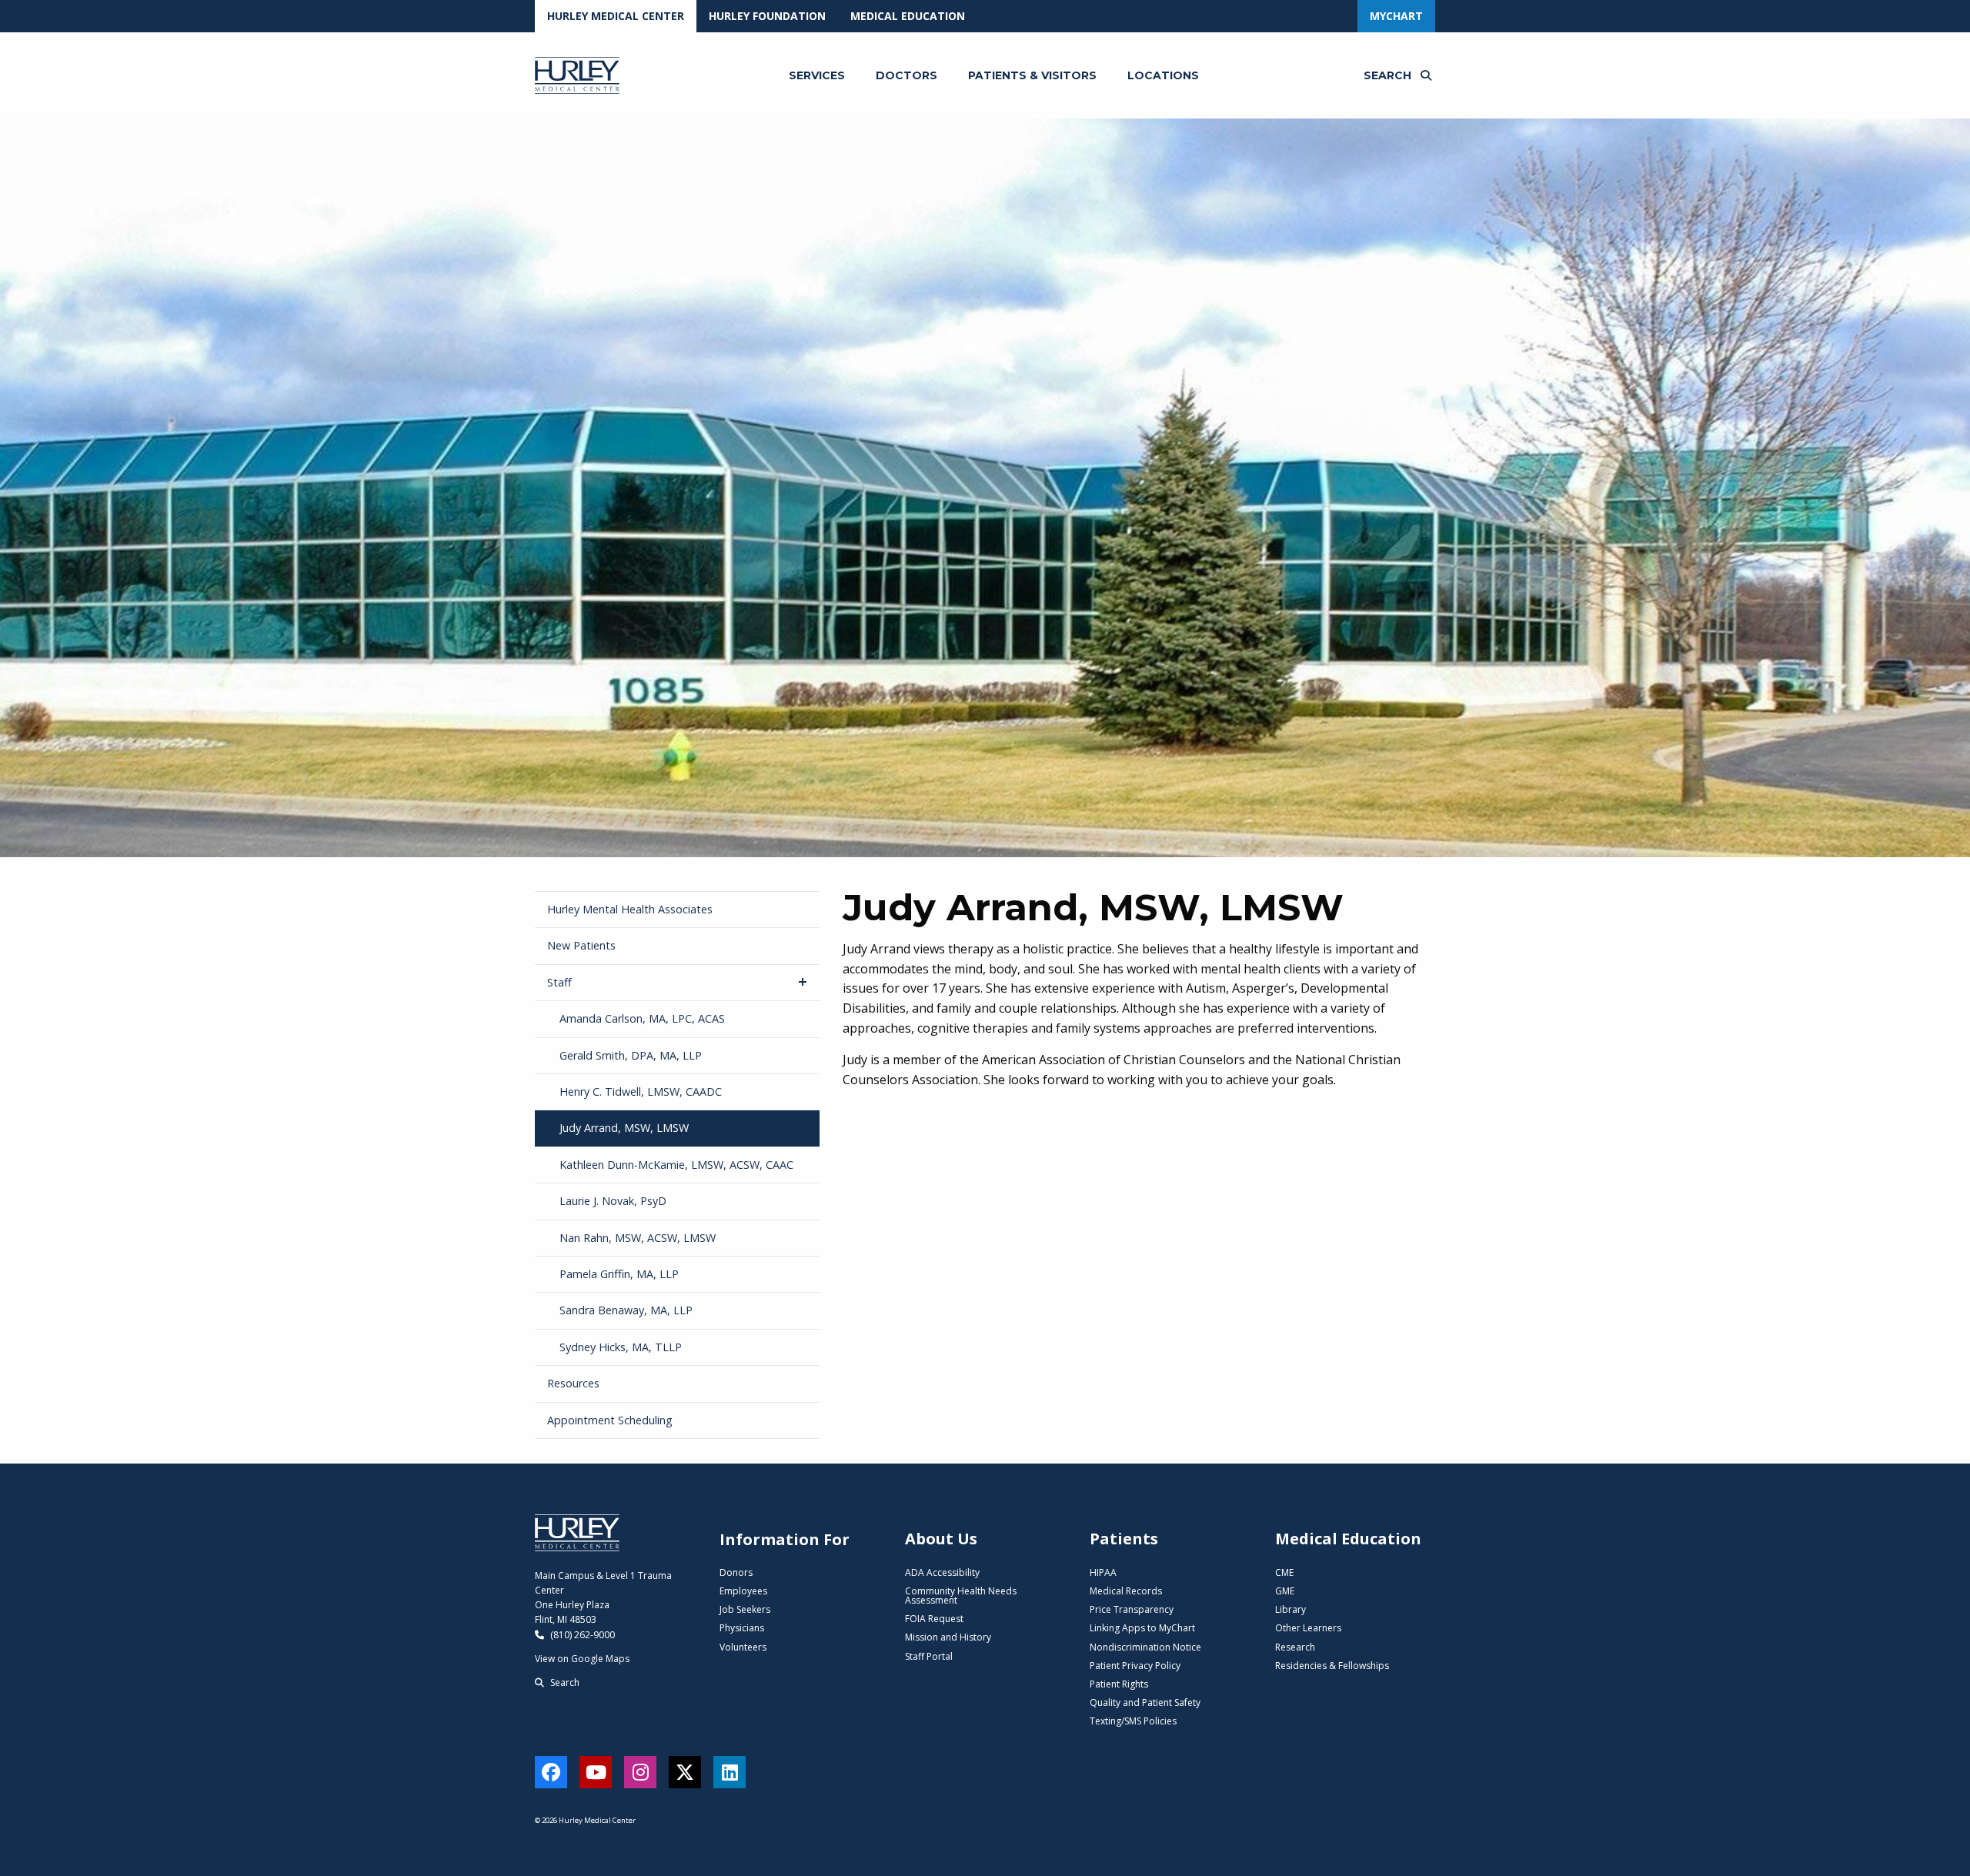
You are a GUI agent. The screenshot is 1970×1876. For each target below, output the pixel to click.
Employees (743, 1591)
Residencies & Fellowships (1332, 1666)
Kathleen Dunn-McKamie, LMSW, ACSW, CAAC (676, 1165)
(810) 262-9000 (581, 1635)
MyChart (1396, 16)
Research (1295, 1647)
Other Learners (1308, 1628)
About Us (941, 1539)
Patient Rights (1119, 1684)
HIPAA (1103, 1572)
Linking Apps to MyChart (1142, 1628)
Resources (573, 1383)
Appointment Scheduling (610, 1420)
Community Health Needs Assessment (961, 1596)
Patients (1124, 1539)
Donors (736, 1572)
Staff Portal (929, 1656)
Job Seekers (745, 1609)
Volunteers (743, 1647)
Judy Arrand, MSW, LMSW (624, 1128)
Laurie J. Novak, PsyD (613, 1201)
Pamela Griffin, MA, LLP (619, 1274)
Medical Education (908, 16)
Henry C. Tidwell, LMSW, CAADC (641, 1092)
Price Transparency (1132, 1609)
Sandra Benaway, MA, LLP (626, 1310)
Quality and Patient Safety (1145, 1702)
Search (564, 1682)
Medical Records (1126, 1591)
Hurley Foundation (767, 16)
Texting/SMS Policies (1133, 1721)
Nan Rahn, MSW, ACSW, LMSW (638, 1238)
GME (1285, 1591)
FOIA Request (934, 1619)
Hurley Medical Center (616, 16)
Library (1291, 1609)
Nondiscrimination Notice (1145, 1647)
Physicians (742, 1628)
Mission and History (948, 1637)
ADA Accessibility (942, 1572)
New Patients (581, 945)
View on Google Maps (582, 1659)
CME (1284, 1572)
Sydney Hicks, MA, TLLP (621, 1347)
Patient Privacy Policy (1135, 1666)
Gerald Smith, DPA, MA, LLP (631, 1055)
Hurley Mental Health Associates (630, 909)
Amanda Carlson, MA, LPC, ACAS (642, 1018)
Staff (559, 982)
